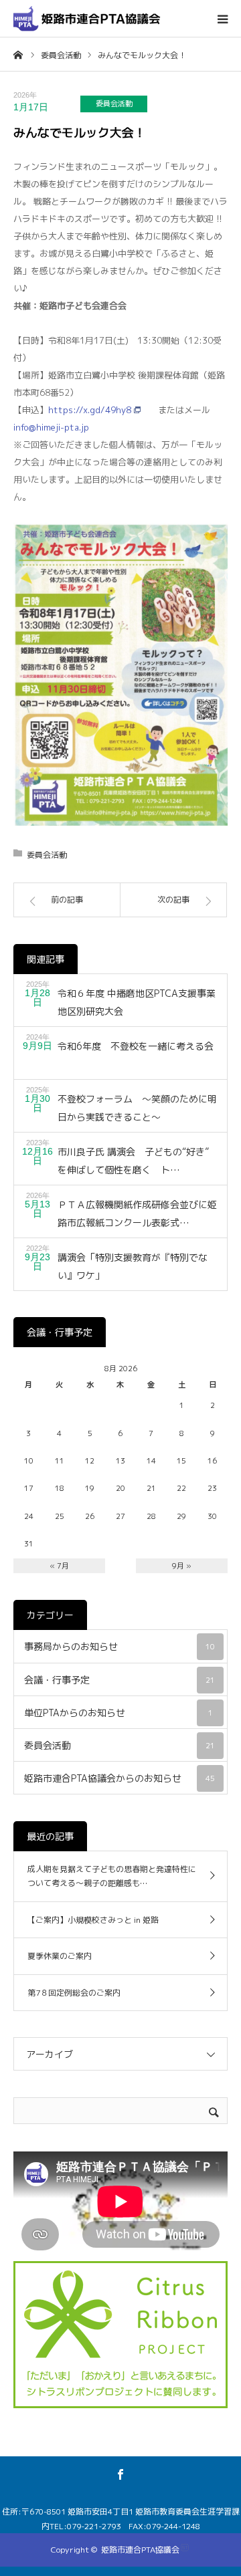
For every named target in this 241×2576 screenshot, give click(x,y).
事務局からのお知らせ (119, 1646)
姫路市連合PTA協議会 (140, 2550)
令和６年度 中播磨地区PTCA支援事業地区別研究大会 (137, 1002)
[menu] (222, 19)
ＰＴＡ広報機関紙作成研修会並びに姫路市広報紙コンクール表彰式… (137, 1213)
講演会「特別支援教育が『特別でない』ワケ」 (133, 1266)
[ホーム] (18, 54)
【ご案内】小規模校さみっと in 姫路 (93, 1920)
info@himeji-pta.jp (51, 427)
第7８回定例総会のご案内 (74, 1993)
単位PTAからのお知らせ (118, 1713)
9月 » (182, 1566)
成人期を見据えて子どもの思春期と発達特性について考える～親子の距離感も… (112, 1876)
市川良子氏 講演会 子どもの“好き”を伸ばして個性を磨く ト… (133, 1161)
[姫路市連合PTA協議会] (87, 18)
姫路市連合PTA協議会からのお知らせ (119, 1778)
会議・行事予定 (119, 1680)
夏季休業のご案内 (60, 1956)
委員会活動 (114, 104)
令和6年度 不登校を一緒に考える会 (136, 1046)
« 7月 (59, 1566)
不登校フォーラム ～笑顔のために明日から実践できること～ (137, 1108)
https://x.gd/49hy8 (90, 410)
